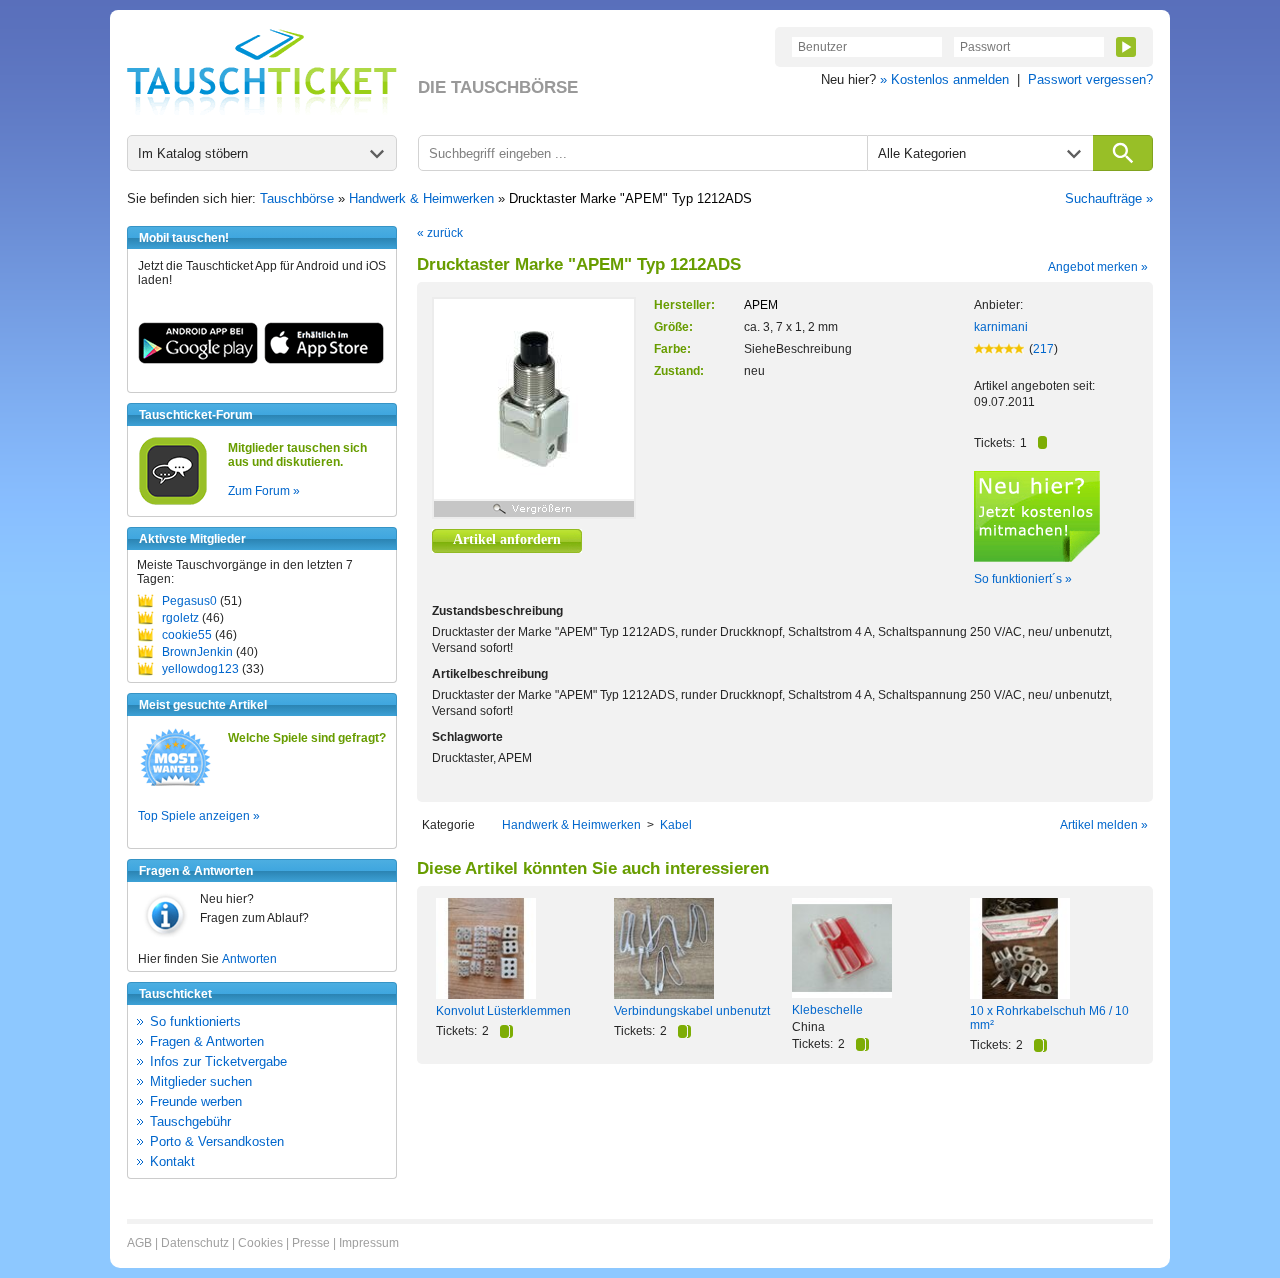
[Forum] (173, 502)
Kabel (676, 825)
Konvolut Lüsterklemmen (503, 1011)
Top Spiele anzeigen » (199, 816)
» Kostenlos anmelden (944, 79)
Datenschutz (195, 1243)
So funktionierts (195, 1021)
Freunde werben (196, 1101)
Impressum (369, 1243)
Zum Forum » (264, 491)
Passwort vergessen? (1090, 79)
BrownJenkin (197, 652)
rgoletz (180, 618)
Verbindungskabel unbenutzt (692, 1011)
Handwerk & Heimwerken (421, 198)
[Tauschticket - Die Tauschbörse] (262, 72)
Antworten (249, 959)
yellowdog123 (200, 669)
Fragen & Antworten (207, 1041)
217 (1043, 349)
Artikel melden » (1104, 825)
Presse (311, 1243)
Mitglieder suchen (201, 1081)
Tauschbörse (297, 198)
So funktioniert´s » (1023, 579)
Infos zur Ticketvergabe (218, 1061)
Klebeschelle (827, 1010)
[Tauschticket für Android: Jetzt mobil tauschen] (198, 360)
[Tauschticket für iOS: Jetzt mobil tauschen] (324, 360)
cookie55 (187, 635)
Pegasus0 (189, 601)
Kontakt (172, 1161)
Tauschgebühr (190, 1121)
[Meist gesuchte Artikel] (175, 785)
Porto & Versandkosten (217, 1141)
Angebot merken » (1098, 267)
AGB (139, 1243)
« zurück (440, 233)
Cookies (260, 1243)
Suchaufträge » (1109, 198)
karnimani (1001, 327)
